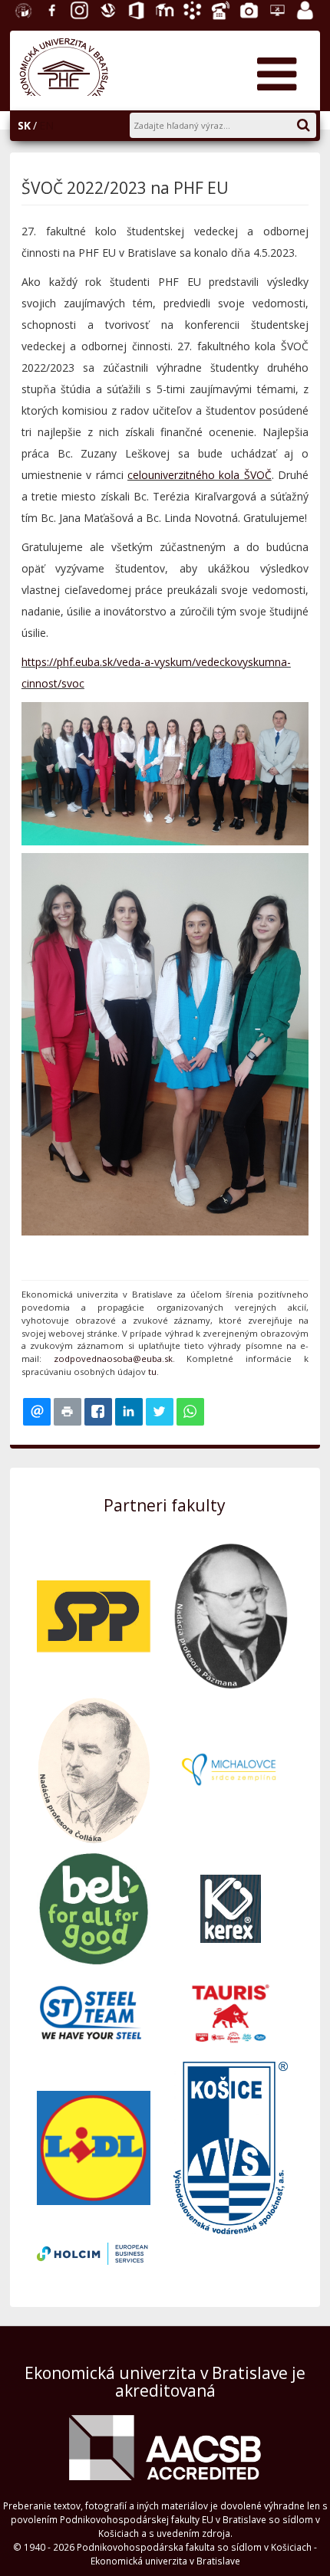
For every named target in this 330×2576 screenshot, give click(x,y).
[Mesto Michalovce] (230, 1769)
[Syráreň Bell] (94, 1907)
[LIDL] (94, 2146)
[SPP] (94, 1615)
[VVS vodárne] (230, 2146)
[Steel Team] (94, 2012)
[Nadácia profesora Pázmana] (230, 1615)
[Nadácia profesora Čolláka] (94, 1769)
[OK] (311, 122)
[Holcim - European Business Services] (94, 2252)
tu (152, 1372)
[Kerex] (231, 1907)
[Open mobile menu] (276, 69)
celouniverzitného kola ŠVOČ (200, 475)
